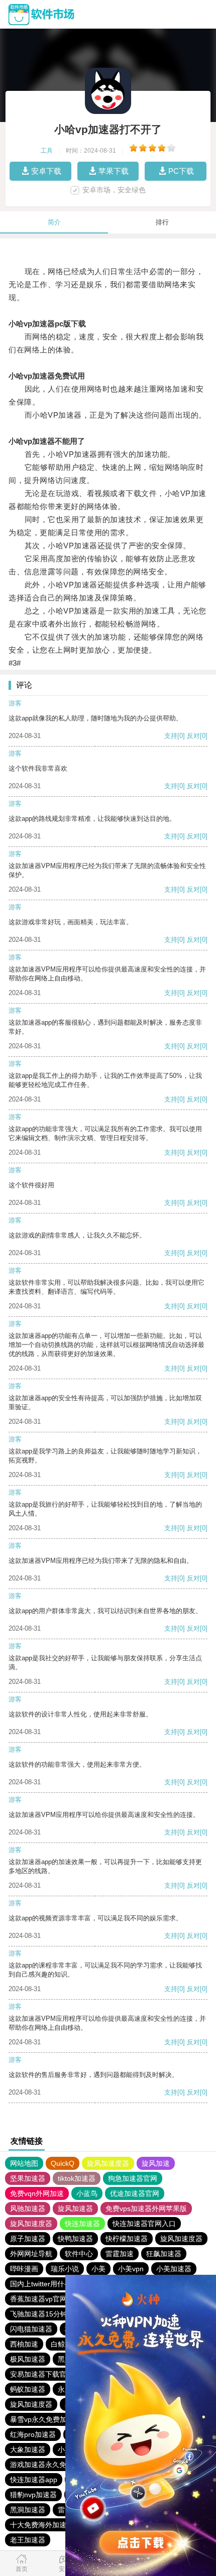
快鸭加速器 (75, 2239)
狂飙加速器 (164, 2254)
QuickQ (63, 2163)
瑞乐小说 (65, 2269)
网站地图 (24, 2163)
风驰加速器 (28, 2209)
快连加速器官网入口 (144, 2224)
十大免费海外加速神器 (45, 2525)
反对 (193, 736)
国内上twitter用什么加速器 (51, 2284)
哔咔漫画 (24, 2269)
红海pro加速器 (33, 2434)
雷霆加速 (120, 2254)
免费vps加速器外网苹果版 (146, 2209)
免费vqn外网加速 (37, 2193)
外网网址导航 (31, 2254)
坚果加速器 (28, 2178)
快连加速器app (34, 2480)
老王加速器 (28, 2540)
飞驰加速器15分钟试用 (46, 2314)
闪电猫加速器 (31, 2329)
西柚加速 (24, 2344)
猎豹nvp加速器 (33, 2495)
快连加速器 (82, 2224)
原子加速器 (28, 2239)
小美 (98, 2269)
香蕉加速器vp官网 (38, 2299)
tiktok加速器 (77, 2178)
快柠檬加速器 (127, 2239)
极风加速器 (28, 2359)
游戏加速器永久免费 (42, 2465)
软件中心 (79, 2254)
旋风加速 (156, 2163)
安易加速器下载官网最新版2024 (60, 2374)
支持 (171, 736)
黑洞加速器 (28, 2510)
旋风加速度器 (108, 2163)
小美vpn (131, 2269)
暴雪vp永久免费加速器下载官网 (60, 2419)
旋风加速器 (75, 2209)
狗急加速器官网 (133, 2178)
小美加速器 (174, 2269)
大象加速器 (28, 2449)
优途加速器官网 (135, 2193)
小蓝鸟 (87, 2193)
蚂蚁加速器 (28, 2389)
